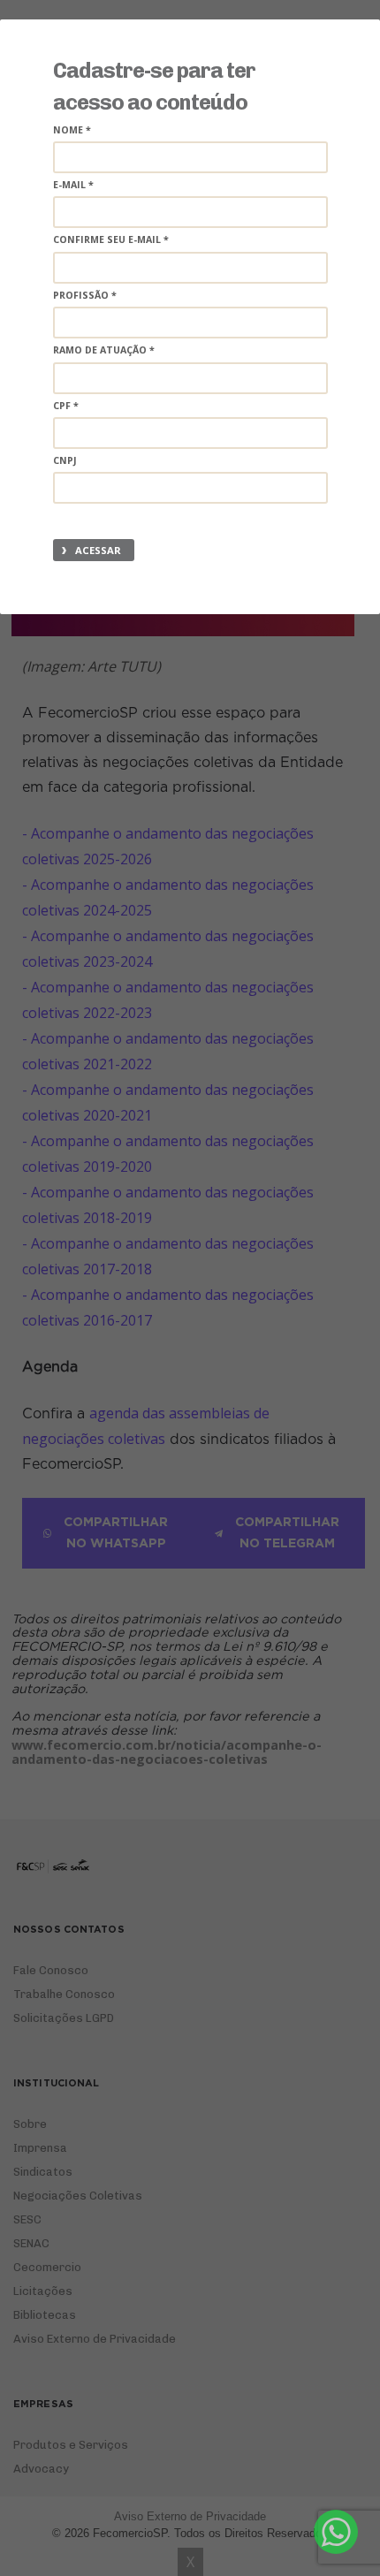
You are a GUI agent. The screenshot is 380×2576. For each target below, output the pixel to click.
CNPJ (65, 460)
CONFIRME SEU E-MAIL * (111, 239)
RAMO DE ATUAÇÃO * (104, 350)
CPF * (66, 406)
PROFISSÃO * (85, 295)
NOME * (72, 130)
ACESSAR (98, 550)
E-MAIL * (73, 185)
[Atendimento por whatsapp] (336, 2532)
